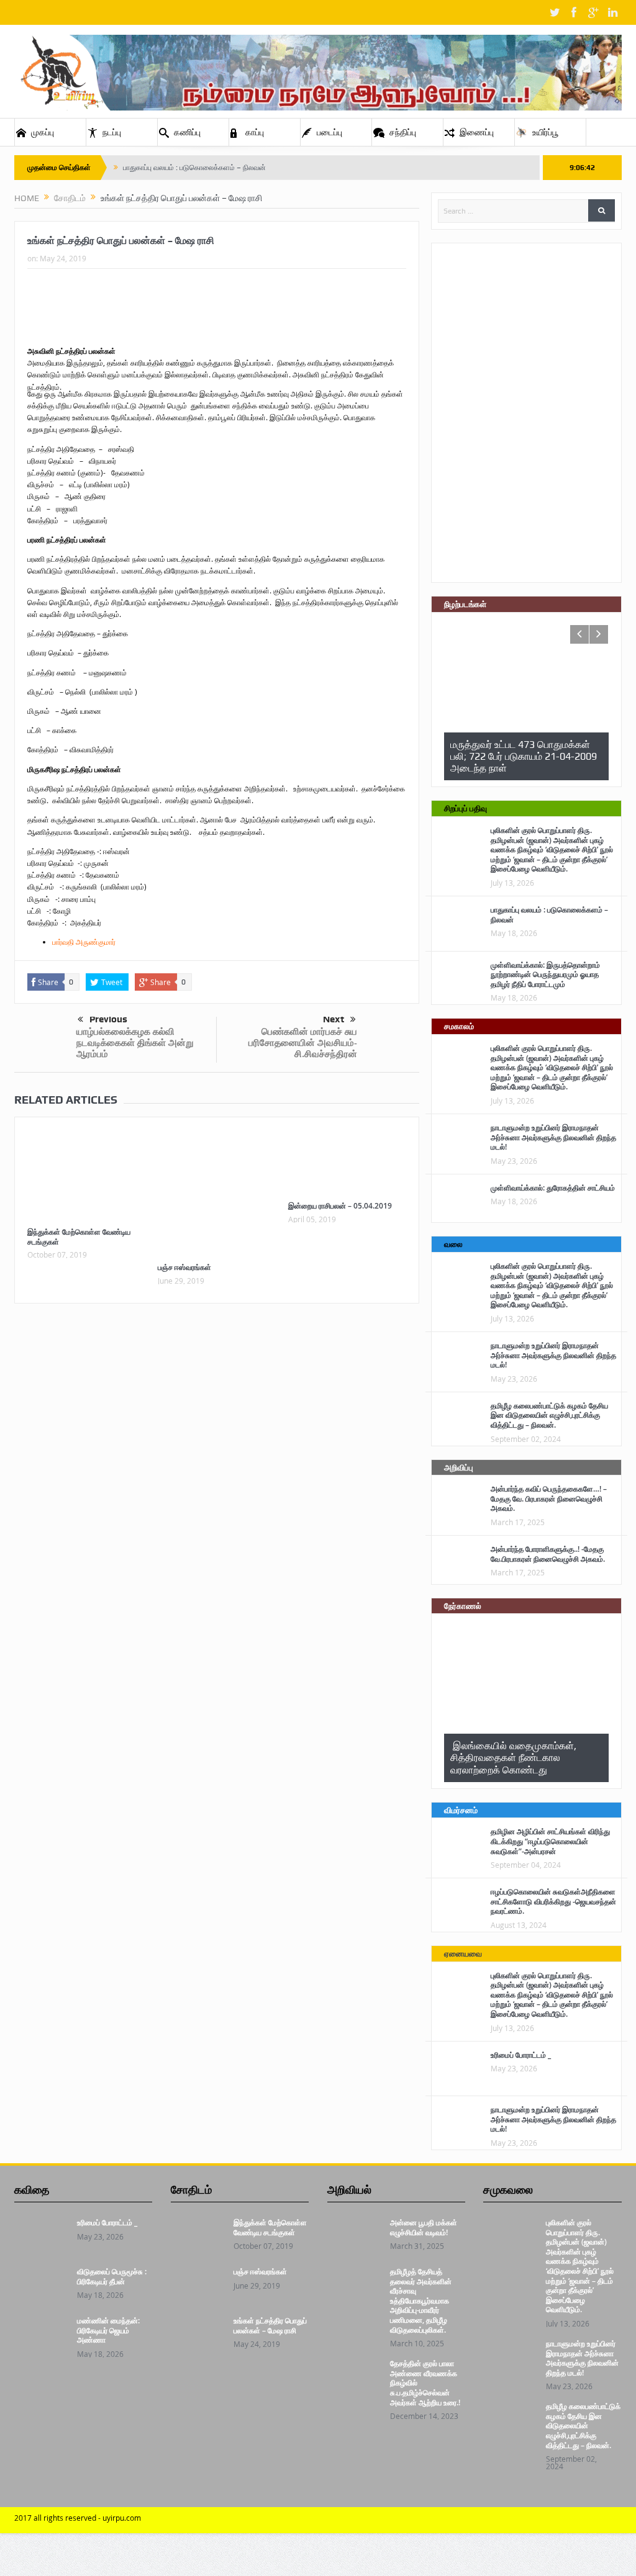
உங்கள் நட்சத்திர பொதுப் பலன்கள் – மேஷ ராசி (270, 2326)
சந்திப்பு (403, 132)
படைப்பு (329, 132)
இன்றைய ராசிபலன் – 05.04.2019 (340, 1206)
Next (334, 1019)
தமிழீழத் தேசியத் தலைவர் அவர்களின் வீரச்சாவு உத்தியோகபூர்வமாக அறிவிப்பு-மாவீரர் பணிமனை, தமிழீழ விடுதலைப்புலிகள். (421, 2301)
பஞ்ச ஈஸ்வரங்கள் (184, 1267)
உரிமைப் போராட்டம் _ (521, 2055)
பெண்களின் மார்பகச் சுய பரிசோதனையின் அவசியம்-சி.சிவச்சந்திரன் (303, 1043)
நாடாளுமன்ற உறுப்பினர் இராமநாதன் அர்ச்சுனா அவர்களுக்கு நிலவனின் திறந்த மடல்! (553, 1137)
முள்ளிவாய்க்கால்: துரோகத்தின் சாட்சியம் (553, 1188)
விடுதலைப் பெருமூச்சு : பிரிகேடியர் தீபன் (112, 2277)
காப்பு (255, 132)
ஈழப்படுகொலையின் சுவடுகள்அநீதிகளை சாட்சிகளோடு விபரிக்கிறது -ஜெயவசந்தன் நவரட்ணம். (553, 1901)
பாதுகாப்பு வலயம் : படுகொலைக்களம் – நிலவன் (194, 168)
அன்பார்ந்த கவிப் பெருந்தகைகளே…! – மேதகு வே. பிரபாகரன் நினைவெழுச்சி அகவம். (549, 1498)
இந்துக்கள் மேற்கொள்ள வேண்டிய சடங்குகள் (79, 1237)
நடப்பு (112, 132)
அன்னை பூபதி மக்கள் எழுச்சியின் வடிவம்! (424, 2227)
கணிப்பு (187, 132)
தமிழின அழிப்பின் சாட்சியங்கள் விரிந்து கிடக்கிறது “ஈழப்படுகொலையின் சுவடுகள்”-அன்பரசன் (550, 1841)
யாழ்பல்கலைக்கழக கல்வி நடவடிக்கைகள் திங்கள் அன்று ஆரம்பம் (135, 1043)
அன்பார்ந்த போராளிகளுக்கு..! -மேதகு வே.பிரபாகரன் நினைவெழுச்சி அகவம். (548, 1554)
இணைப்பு (477, 132)
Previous (108, 1019)
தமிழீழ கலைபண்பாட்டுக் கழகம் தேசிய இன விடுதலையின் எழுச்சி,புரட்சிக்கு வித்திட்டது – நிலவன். (549, 1415)
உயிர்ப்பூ (545, 132)
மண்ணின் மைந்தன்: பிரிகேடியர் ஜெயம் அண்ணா (108, 2330)
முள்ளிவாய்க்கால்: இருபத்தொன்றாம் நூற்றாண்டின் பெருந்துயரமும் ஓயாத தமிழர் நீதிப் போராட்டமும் (545, 975)
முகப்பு (43, 132)
